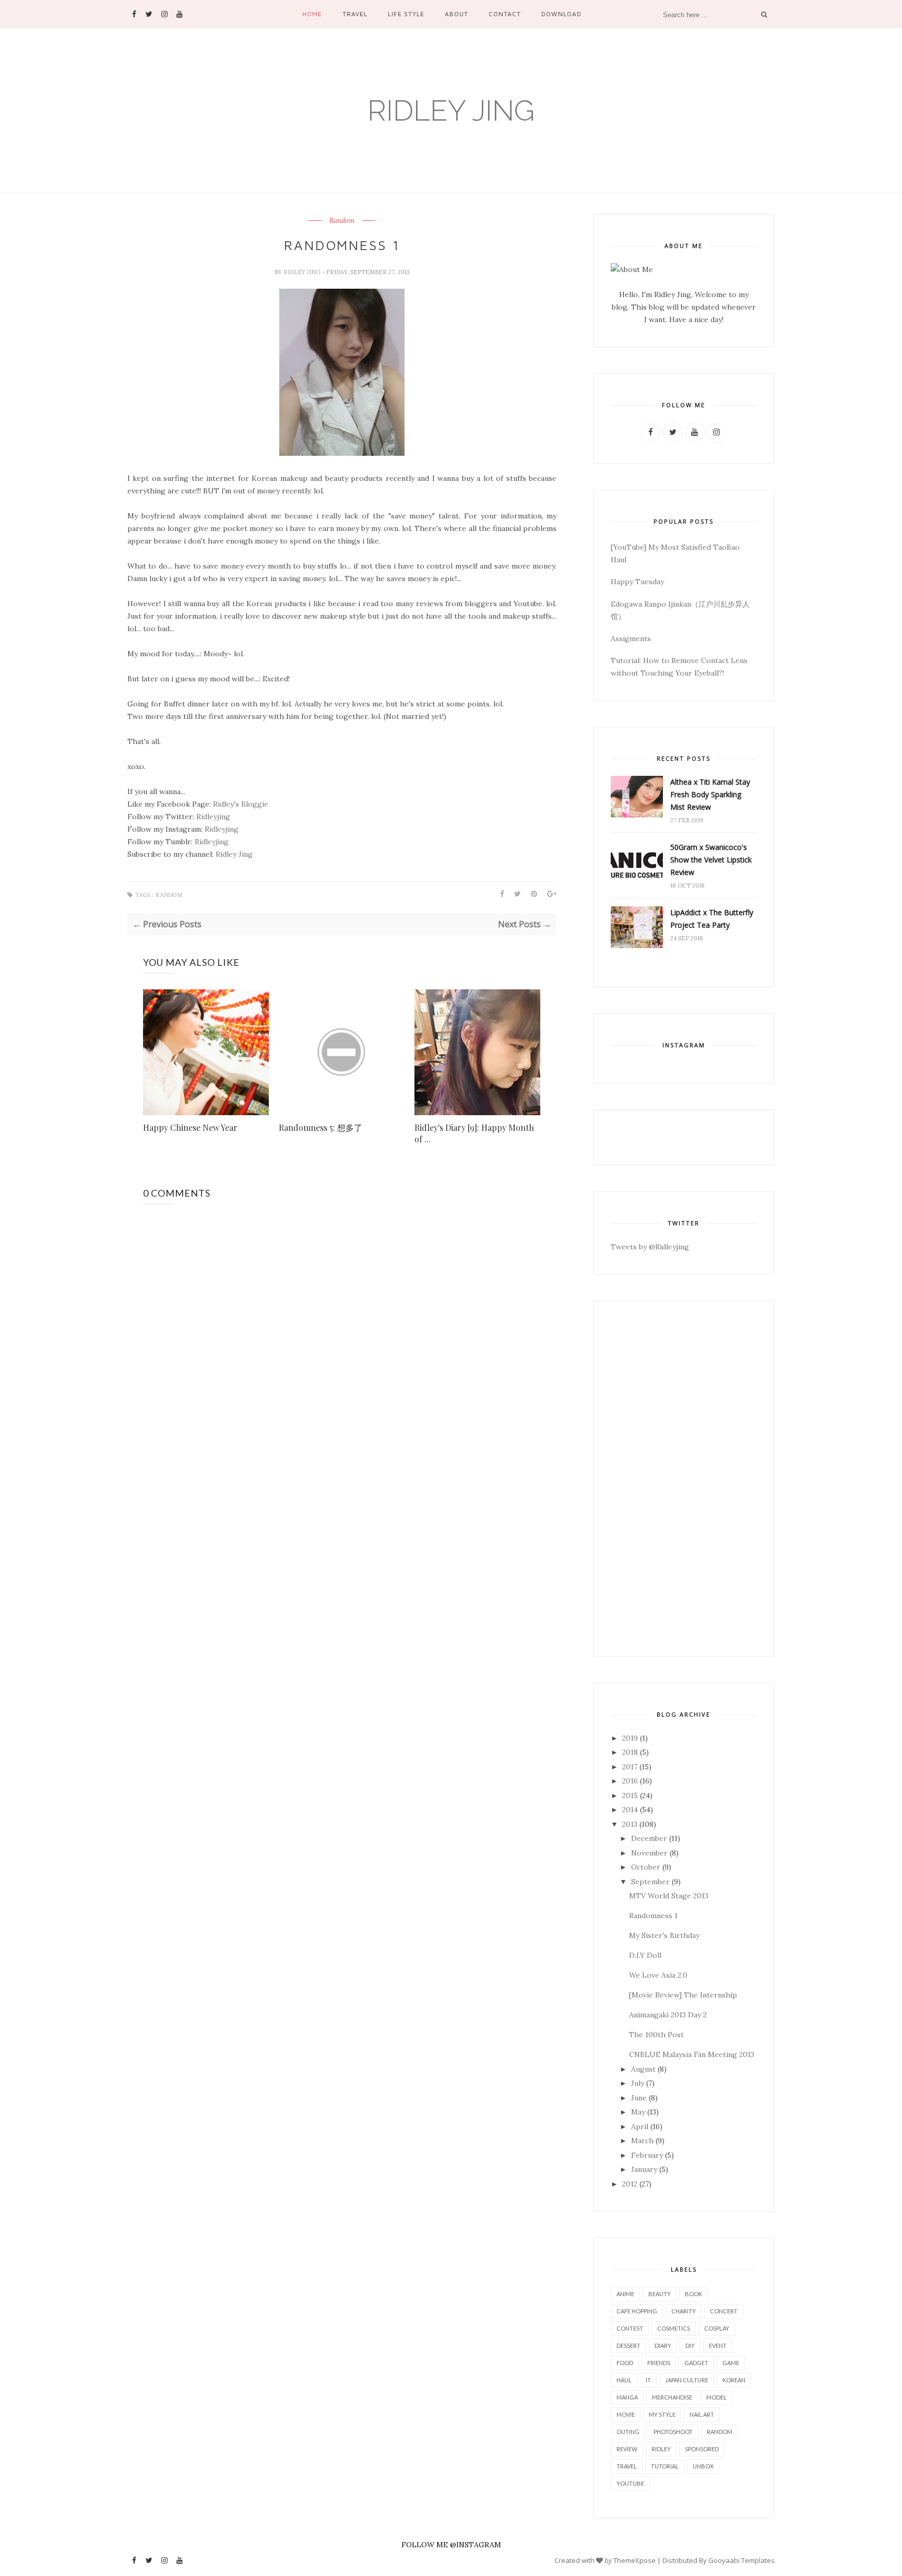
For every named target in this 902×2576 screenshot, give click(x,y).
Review (627, 2449)
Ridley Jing (451, 110)
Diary (663, 2345)
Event (718, 2345)
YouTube (630, 2483)
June (639, 2098)
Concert (724, 2311)
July (638, 2083)
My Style (662, 2414)
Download (561, 14)
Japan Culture (687, 2380)
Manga (627, 2397)
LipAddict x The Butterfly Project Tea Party (712, 919)
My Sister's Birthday (664, 1935)
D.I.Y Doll (645, 1955)
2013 (630, 1824)
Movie (626, 2414)
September (650, 1882)
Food (625, 2363)
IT (648, 2380)
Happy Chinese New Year (190, 1127)
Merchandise (672, 2397)
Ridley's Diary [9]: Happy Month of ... (474, 1133)
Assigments (631, 639)
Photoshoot (673, 2432)
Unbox (703, 2466)
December (649, 1838)
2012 (630, 2184)
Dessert (628, 2345)
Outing (628, 2432)
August (643, 2069)
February (647, 2155)
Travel (355, 14)
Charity (684, 2311)
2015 (630, 1795)
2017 (630, 1767)
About (456, 14)
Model (716, 2397)
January (644, 2169)
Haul (624, 2380)
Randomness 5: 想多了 (321, 1127)
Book (693, 2294)
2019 (630, 1738)
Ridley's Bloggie (241, 804)
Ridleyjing (213, 817)
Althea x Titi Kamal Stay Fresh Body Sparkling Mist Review (710, 794)
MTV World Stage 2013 (669, 1896)
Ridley (661, 2449)
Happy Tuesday (637, 582)
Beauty (660, 2294)
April (640, 2126)
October (646, 1867)
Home (312, 14)
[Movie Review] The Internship (683, 1995)
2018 (630, 1752)
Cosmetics (674, 2328)
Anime (625, 2294)
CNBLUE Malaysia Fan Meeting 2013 (692, 2054)
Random (342, 221)
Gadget (696, 2363)
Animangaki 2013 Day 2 (668, 2015)
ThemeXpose (634, 2560)
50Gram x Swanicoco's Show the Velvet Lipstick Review (711, 860)
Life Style (406, 14)
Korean (734, 2380)
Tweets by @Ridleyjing (650, 1247)
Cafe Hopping (637, 2311)
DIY (690, 2345)
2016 (630, 1781)
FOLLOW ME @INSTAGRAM (451, 2545)
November (649, 1853)
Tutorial (665, 2466)
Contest (630, 2328)
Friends (659, 2363)
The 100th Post (656, 2035)
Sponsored (702, 2449)
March (642, 2141)
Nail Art (702, 2414)
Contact (505, 14)
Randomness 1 (653, 1916)
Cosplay (717, 2328)
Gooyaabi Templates (741, 2560)
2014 (630, 1810)
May (638, 2112)
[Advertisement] (684, 1479)
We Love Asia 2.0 (658, 1975)
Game (731, 2363)
